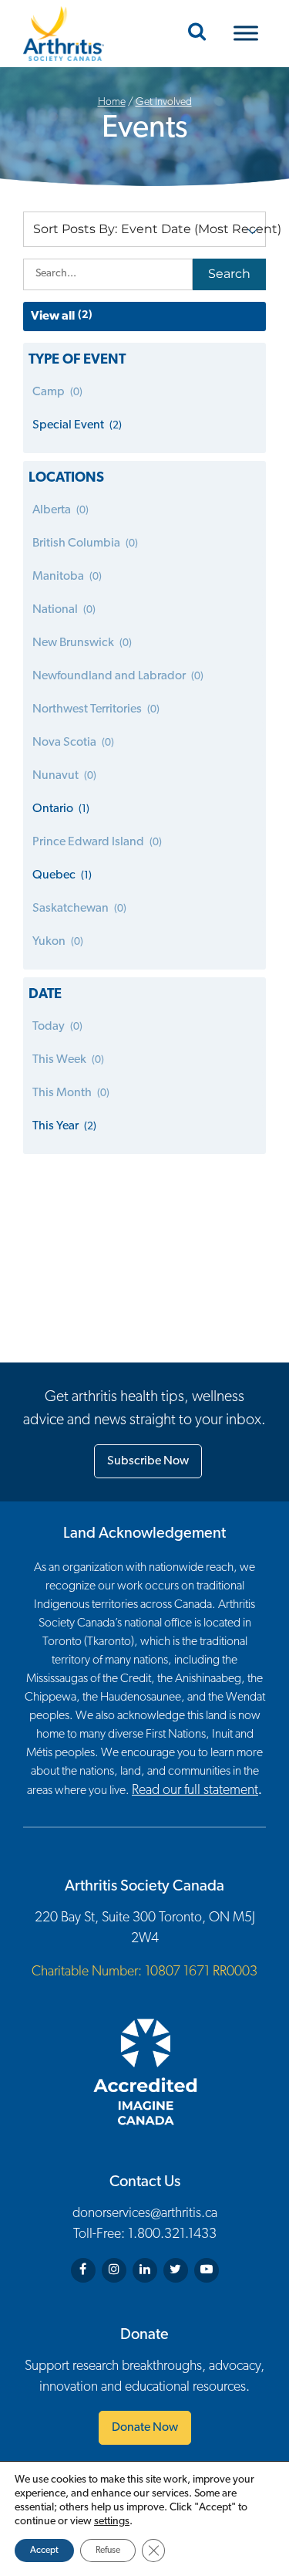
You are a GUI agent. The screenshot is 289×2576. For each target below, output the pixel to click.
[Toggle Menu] (246, 34)
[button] (144, 229)
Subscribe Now (148, 1461)
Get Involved (164, 102)
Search (229, 274)
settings (112, 2522)
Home (112, 102)
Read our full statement (195, 1791)
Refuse (108, 2551)
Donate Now (145, 2428)
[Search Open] (197, 33)
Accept (44, 2551)
